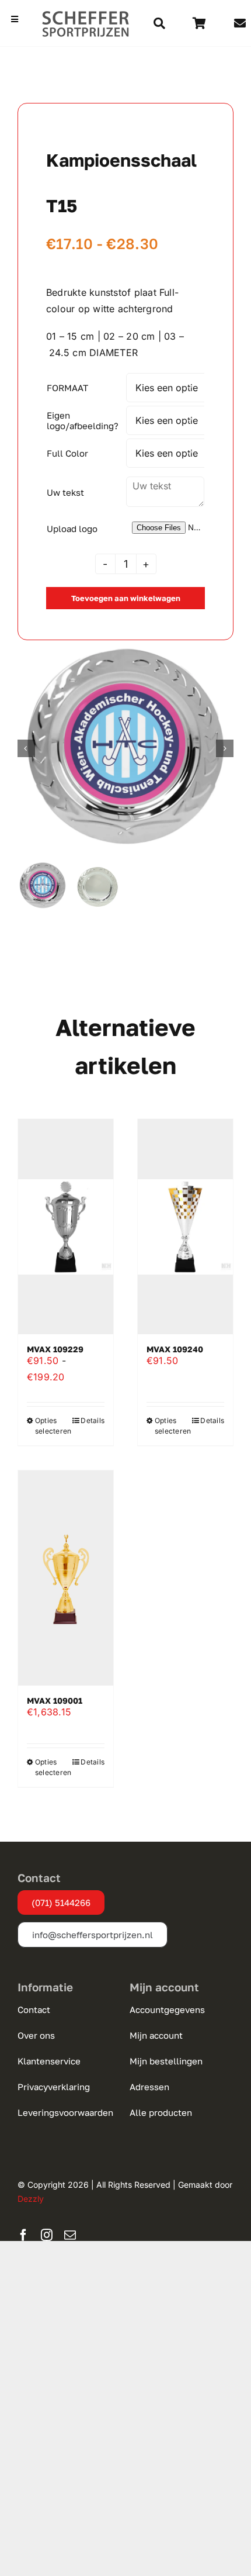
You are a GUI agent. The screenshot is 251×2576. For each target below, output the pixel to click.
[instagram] (47, 2235)
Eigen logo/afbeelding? (83, 420)
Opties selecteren (50, 1426)
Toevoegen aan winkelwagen (126, 598)
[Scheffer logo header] (86, 15)
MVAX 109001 (55, 1700)
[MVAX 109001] (66, 1578)
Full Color (67, 453)
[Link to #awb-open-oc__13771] (159, 23)
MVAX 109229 (55, 1349)
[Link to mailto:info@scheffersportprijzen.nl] (240, 23)
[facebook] (23, 2235)
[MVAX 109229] (66, 1227)
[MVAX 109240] (185, 1227)
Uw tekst (65, 492)
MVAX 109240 (175, 1349)
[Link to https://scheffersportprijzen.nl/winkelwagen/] (199, 23)
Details (93, 1420)
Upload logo (72, 529)
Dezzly (31, 2199)
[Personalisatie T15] (125, 748)
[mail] (70, 2235)
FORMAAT (67, 388)
